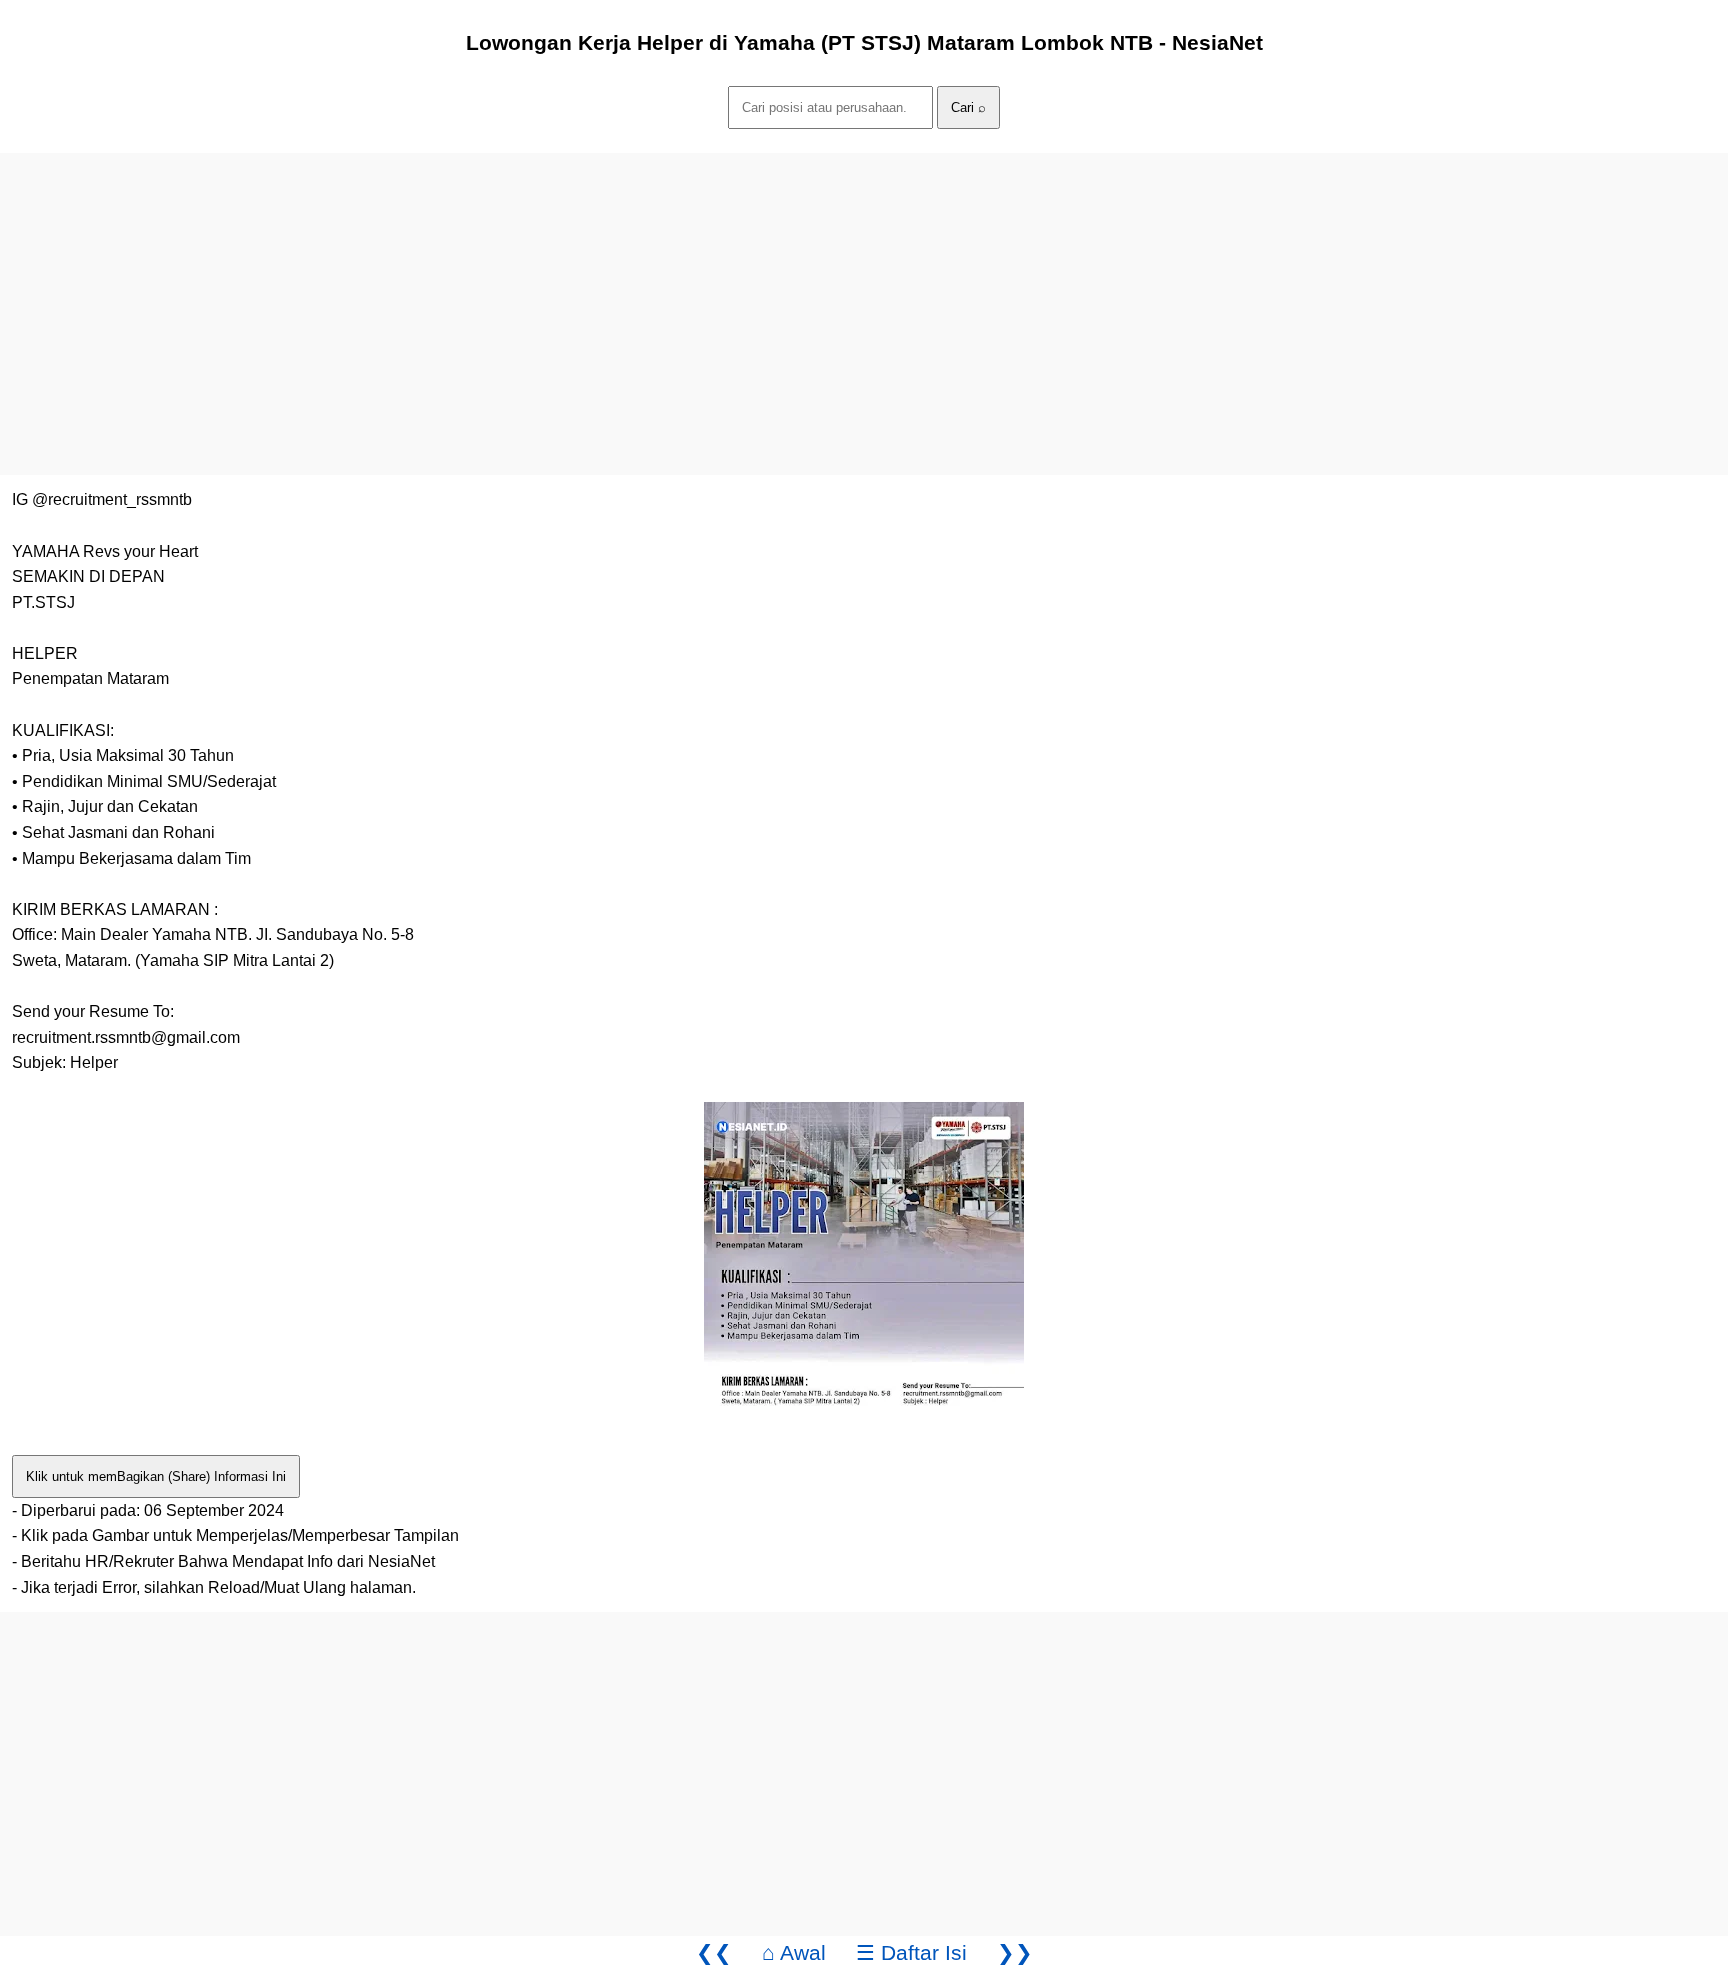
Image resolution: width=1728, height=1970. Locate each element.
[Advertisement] (600, 293)
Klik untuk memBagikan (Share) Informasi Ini (156, 1476)
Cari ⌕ (968, 107)
